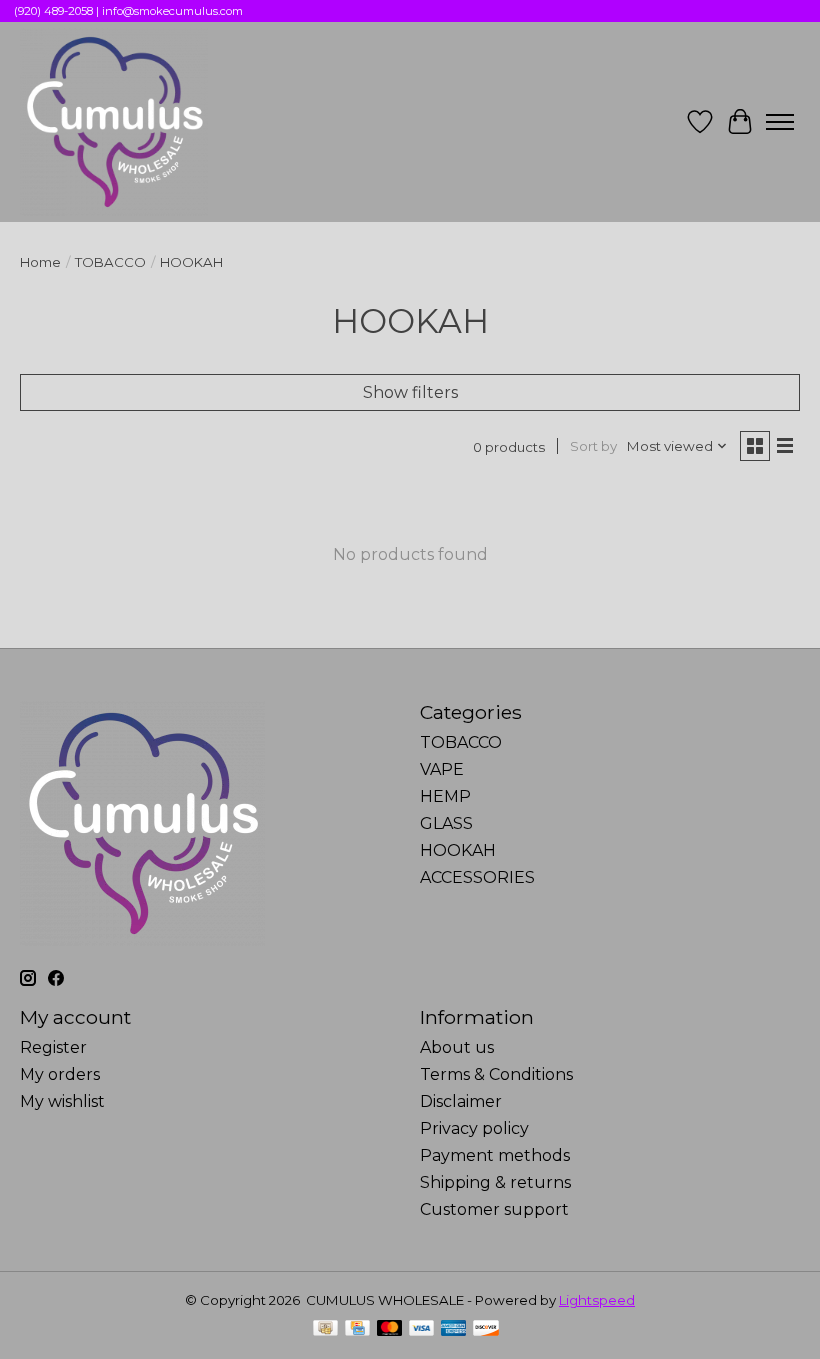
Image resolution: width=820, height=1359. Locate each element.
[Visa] (422, 1329)
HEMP (445, 796)
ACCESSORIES (477, 877)
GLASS (446, 823)
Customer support (494, 1209)
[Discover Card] (486, 1329)
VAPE (442, 769)
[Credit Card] (357, 1329)
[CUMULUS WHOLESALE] (114, 122)
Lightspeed (597, 1300)
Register (53, 1047)
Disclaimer (461, 1101)
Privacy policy (474, 1128)
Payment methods (495, 1155)
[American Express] (454, 1329)
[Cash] (325, 1329)
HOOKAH (458, 850)
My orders (60, 1074)
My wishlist (62, 1101)
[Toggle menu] (780, 122)
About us (457, 1047)
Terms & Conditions (496, 1074)
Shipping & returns (495, 1182)
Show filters (410, 392)
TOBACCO (110, 262)
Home (40, 262)
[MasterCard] (390, 1329)
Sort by (593, 446)
